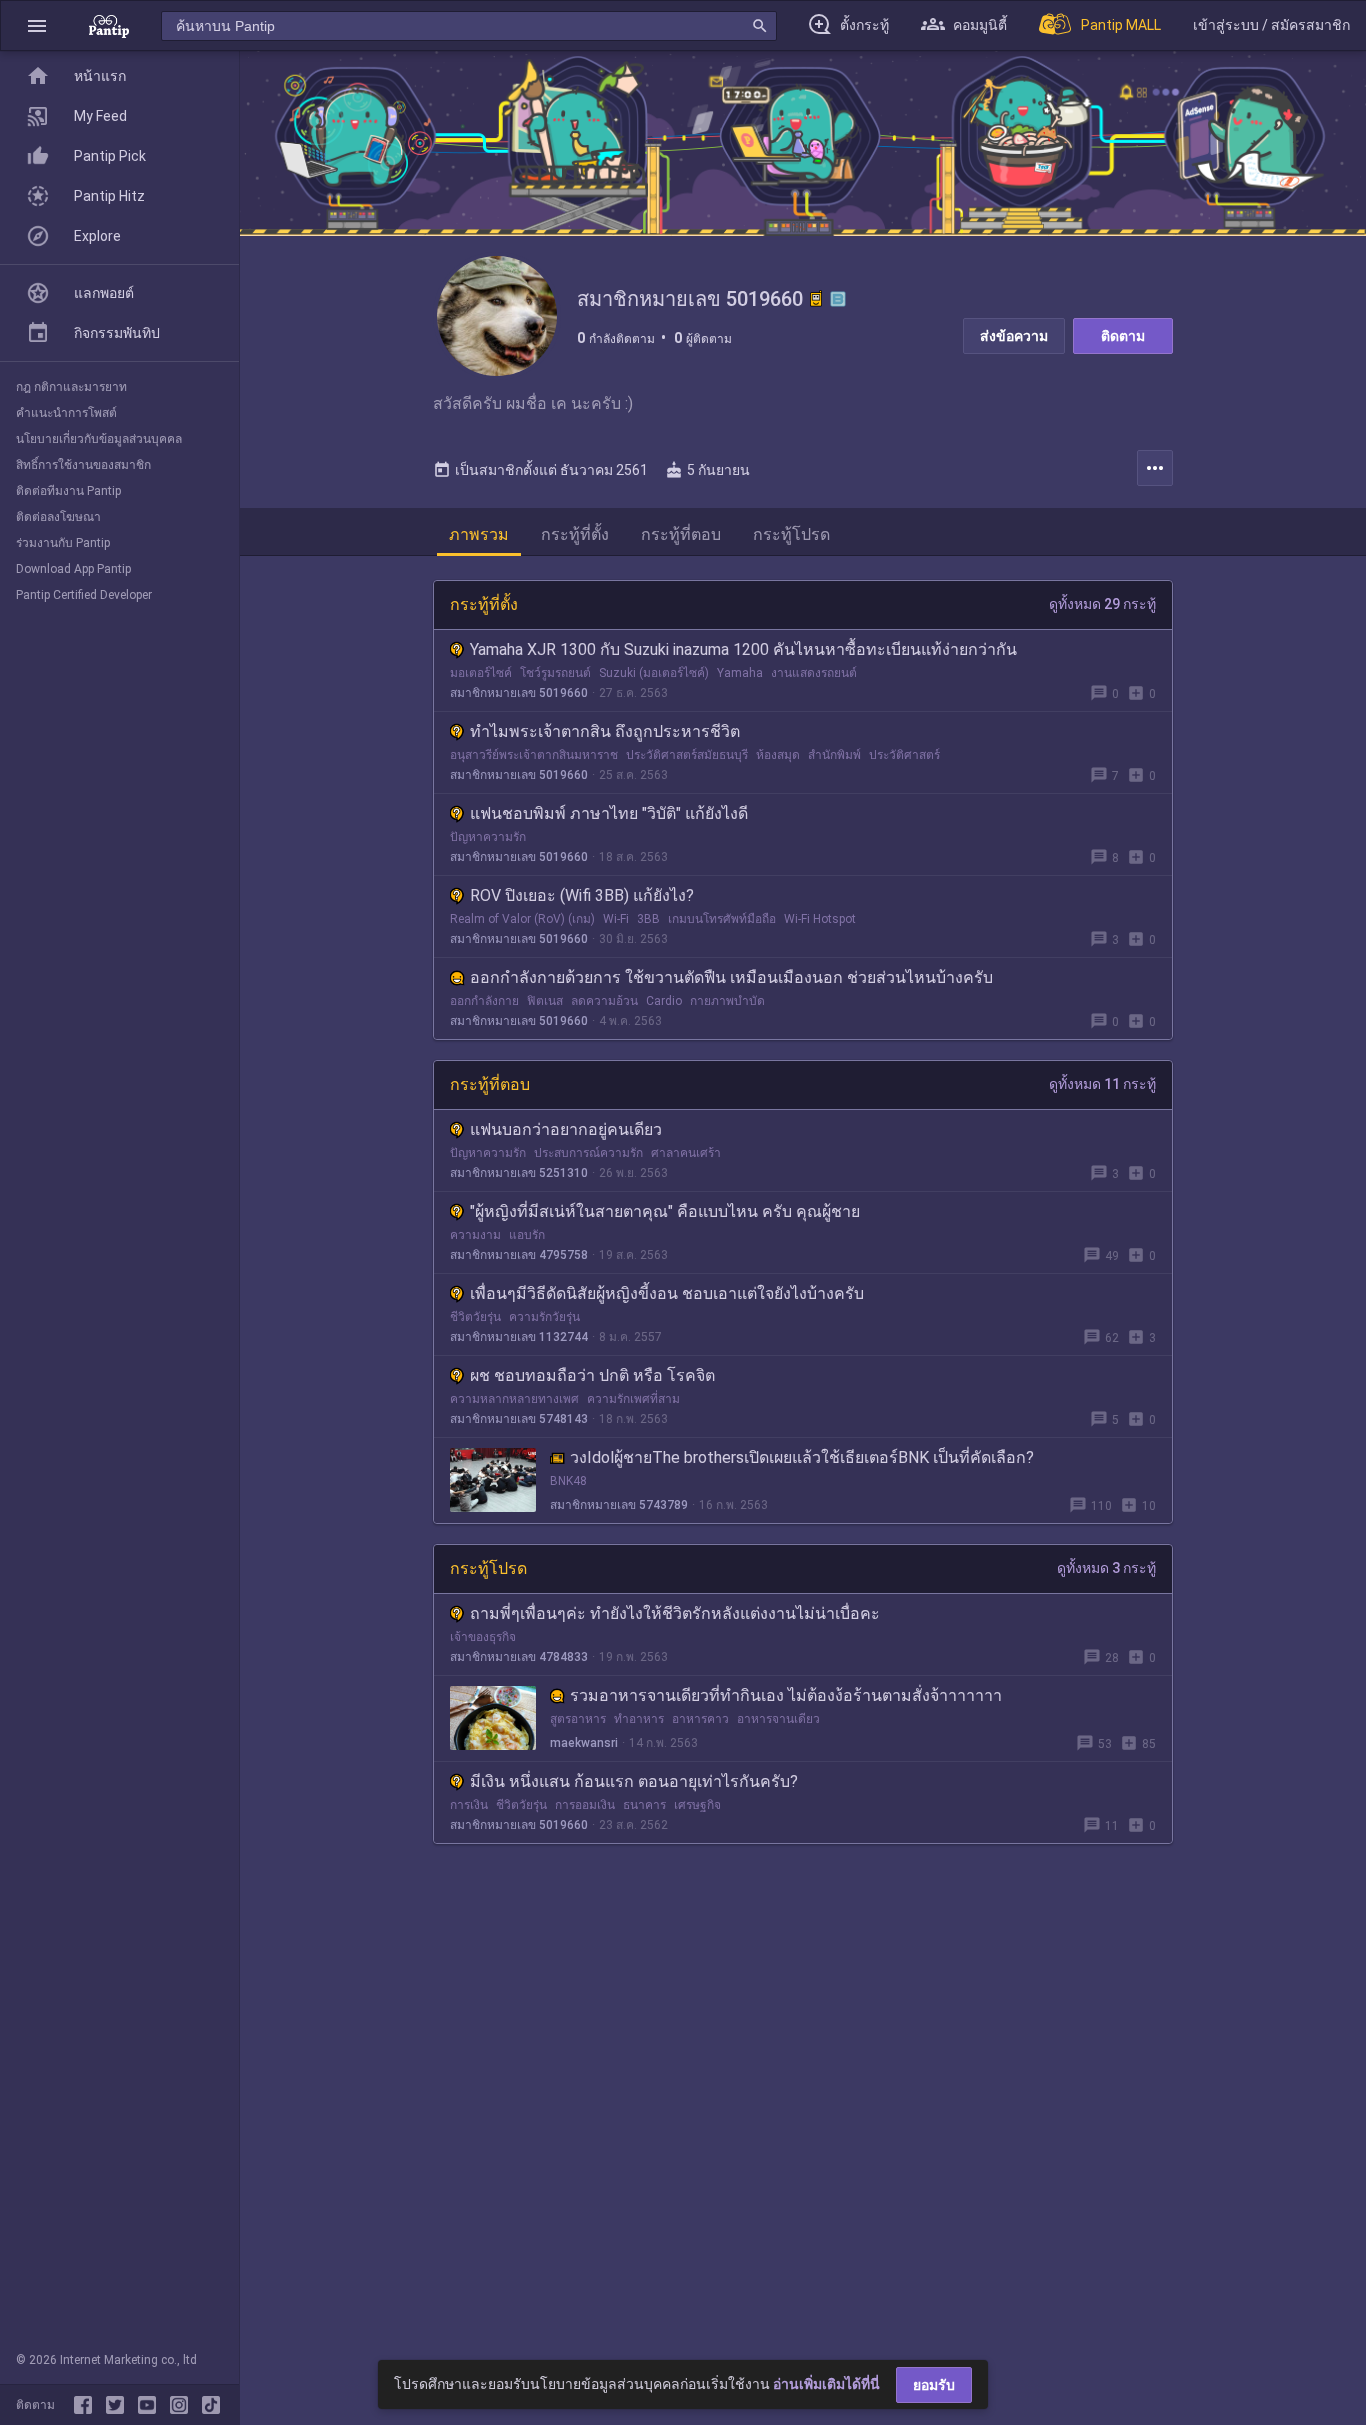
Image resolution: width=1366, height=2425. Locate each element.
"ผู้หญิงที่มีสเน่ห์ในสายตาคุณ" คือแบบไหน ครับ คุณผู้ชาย (665, 1211)
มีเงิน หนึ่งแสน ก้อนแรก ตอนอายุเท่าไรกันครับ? (634, 1781)
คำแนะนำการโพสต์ (66, 413)
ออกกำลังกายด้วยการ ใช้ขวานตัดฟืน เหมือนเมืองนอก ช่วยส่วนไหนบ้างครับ (731, 977)
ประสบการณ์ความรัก (588, 1153)
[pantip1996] (151, 2405)
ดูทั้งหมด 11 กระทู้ (1102, 1084)
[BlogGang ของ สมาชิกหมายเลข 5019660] (838, 299)
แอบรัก (527, 1235)
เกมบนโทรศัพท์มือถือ (722, 919)
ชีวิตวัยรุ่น (475, 1317)
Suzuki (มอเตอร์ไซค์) (654, 673)
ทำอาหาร (639, 1719)
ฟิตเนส (545, 1001)
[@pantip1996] (211, 2405)
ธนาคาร (644, 1805)
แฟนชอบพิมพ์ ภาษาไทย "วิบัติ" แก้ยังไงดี (609, 813)
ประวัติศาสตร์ (904, 755)
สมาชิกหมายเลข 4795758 (519, 1255)
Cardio (664, 1001)
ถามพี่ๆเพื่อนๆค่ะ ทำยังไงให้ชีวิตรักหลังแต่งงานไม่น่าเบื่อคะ (675, 1613)
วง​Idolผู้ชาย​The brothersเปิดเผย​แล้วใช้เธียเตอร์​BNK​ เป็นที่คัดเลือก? (802, 1457)
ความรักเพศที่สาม (633, 1399)
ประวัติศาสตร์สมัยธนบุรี (687, 755)
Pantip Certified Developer (84, 595)
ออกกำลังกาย (484, 1001)
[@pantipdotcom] (183, 2405)
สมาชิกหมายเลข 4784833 (519, 1657)
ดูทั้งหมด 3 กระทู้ (1106, 1568)
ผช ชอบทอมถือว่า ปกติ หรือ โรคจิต (592, 1375)
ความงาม (475, 1235)
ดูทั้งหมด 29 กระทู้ (1102, 604)
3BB (648, 919)
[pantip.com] (109, 25)
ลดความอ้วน (604, 1001)
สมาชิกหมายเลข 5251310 (519, 1173)
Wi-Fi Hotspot (820, 919)
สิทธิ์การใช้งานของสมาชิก (83, 465)
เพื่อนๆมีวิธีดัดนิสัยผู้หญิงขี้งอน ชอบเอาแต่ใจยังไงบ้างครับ (667, 1293)
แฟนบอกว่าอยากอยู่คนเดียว (566, 1129)
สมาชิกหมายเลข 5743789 (619, 1505)
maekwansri (584, 1743)
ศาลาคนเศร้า (686, 1153)
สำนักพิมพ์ (834, 755)
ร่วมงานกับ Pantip (63, 543)
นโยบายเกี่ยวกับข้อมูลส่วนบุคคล (99, 439)
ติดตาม (1123, 336)
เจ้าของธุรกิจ (483, 1637)
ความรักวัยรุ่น (544, 1317)
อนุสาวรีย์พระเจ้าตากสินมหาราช (534, 755)
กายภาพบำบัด (727, 1001)
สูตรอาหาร (578, 1719)
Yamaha (740, 673)
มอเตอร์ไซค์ (481, 673)
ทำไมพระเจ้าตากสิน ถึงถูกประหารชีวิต (605, 731)
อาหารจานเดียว (778, 1719)
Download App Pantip (73, 569)
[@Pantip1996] (119, 2405)
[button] (37, 25)
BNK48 (568, 1481)
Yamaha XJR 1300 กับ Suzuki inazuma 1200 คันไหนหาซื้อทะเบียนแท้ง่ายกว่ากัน (743, 649)
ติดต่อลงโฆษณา (58, 517)
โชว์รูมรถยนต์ (555, 673)
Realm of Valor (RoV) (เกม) (522, 919)
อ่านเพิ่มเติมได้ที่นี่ (826, 2384)
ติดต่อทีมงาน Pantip (68, 491)
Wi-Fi (616, 919)
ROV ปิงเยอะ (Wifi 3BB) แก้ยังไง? (582, 895)
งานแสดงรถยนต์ (814, 673)
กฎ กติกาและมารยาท (71, 387)
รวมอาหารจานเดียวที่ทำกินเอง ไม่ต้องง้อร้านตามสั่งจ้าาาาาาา (786, 1695)
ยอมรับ (934, 2385)
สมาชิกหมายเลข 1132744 (519, 1337)
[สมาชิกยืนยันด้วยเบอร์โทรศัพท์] (816, 299)
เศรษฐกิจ (697, 1805)
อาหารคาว (700, 1719)
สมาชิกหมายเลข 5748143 (519, 1419)
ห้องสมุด (778, 755)
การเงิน (469, 1805)
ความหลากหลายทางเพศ (514, 1399)
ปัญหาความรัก (488, 837)
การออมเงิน (585, 1805)
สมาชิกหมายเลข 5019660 (519, 693)
